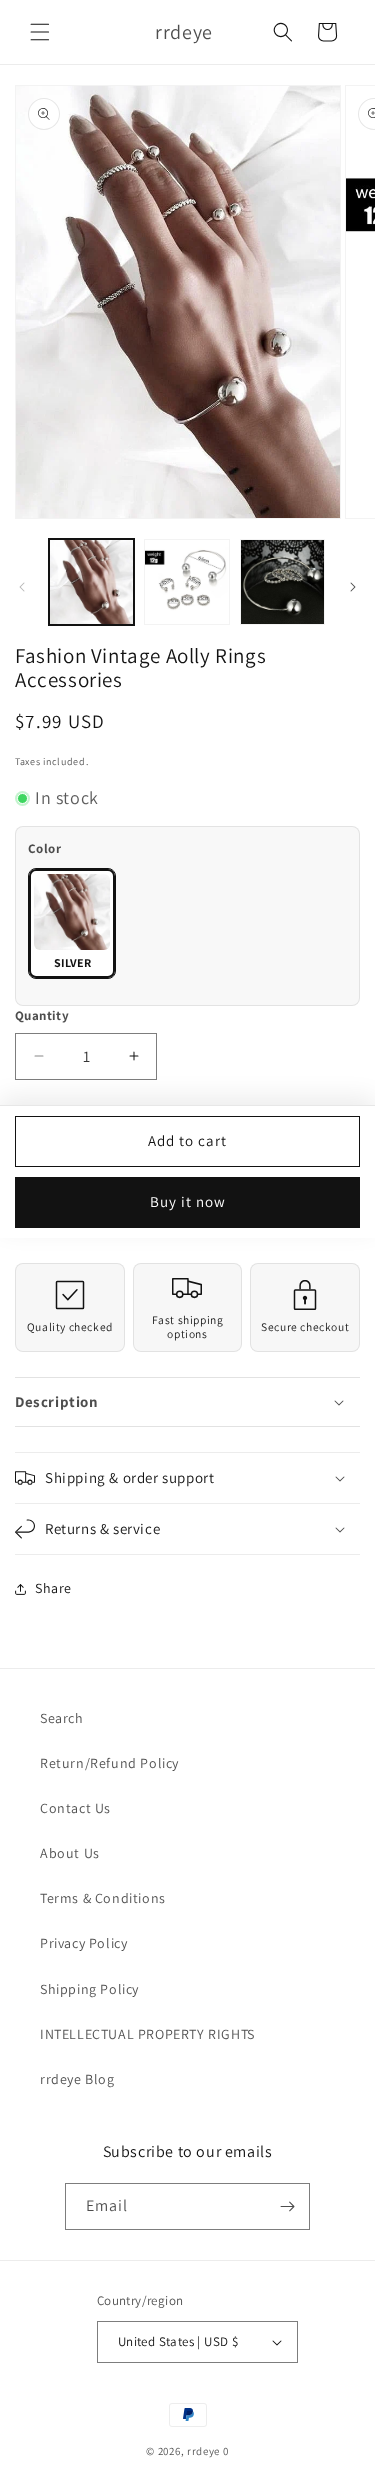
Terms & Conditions (103, 1898)
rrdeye (203, 2451)
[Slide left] (22, 587)
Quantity (42, 1015)
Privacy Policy (83, 1943)
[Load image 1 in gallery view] (91, 581)
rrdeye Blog (77, 2079)
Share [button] (53, 1588)
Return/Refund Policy (109, 1763)
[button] (40, 32)
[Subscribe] (287, 2206)
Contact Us (75, 1808)
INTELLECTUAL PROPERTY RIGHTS (147, 2034)
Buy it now (188, 1201)
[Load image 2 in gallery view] (186, 581)
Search (62, 1718)
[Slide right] (353, 587)
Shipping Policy (89, 1989)
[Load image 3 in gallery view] (282, 581)
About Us (70, 1853)
